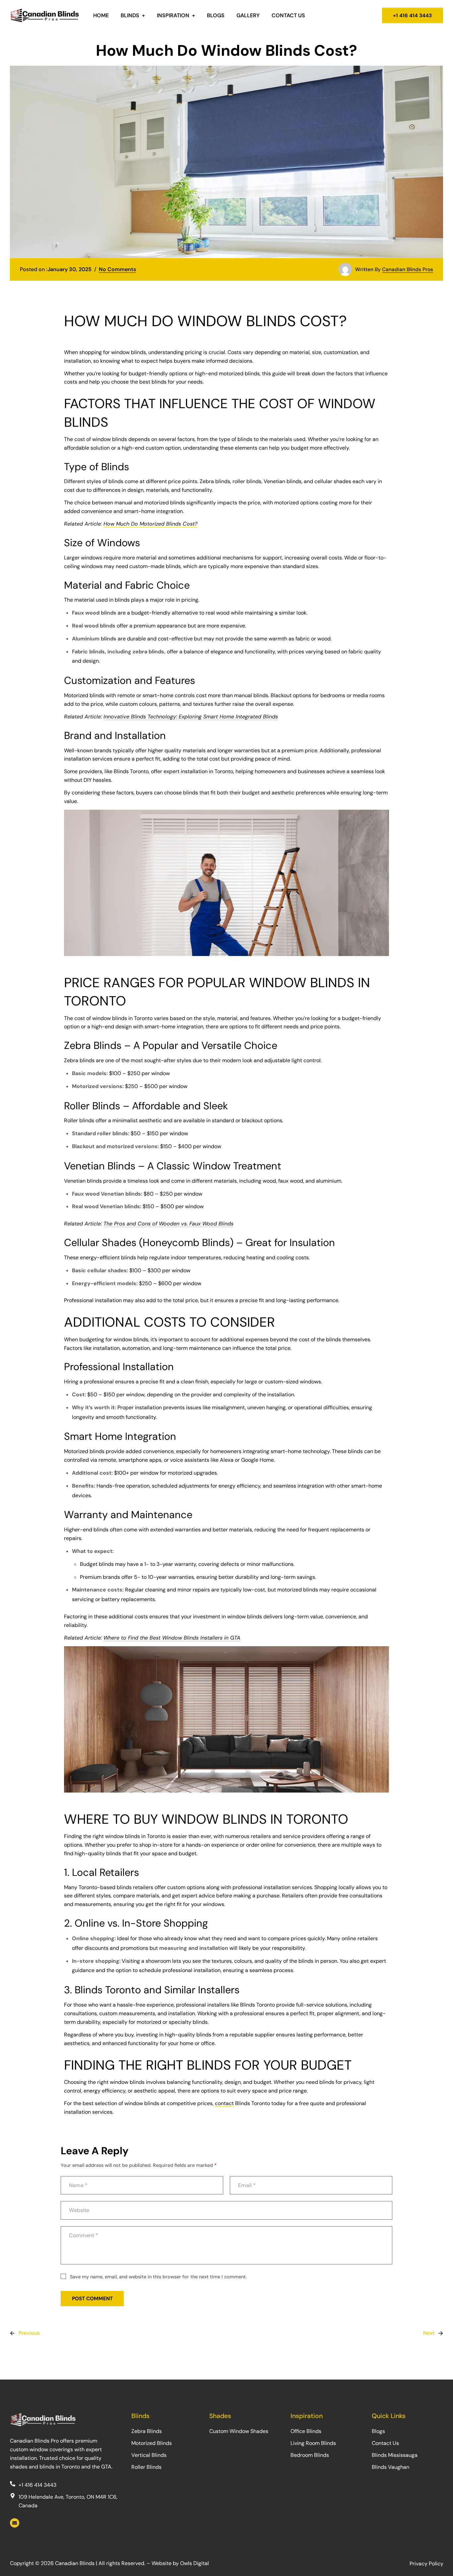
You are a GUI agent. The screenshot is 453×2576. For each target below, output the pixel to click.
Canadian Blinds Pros (408, 269)
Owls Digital (194, 2563)
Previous (29, 2333)
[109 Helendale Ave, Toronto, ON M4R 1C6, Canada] (13, 2496)
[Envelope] (15, 2523)
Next (429, 2333)
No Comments (117, 269)
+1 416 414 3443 (37, 2485)
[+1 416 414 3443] (13, 2484)
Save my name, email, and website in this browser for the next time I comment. (158, 2277)
